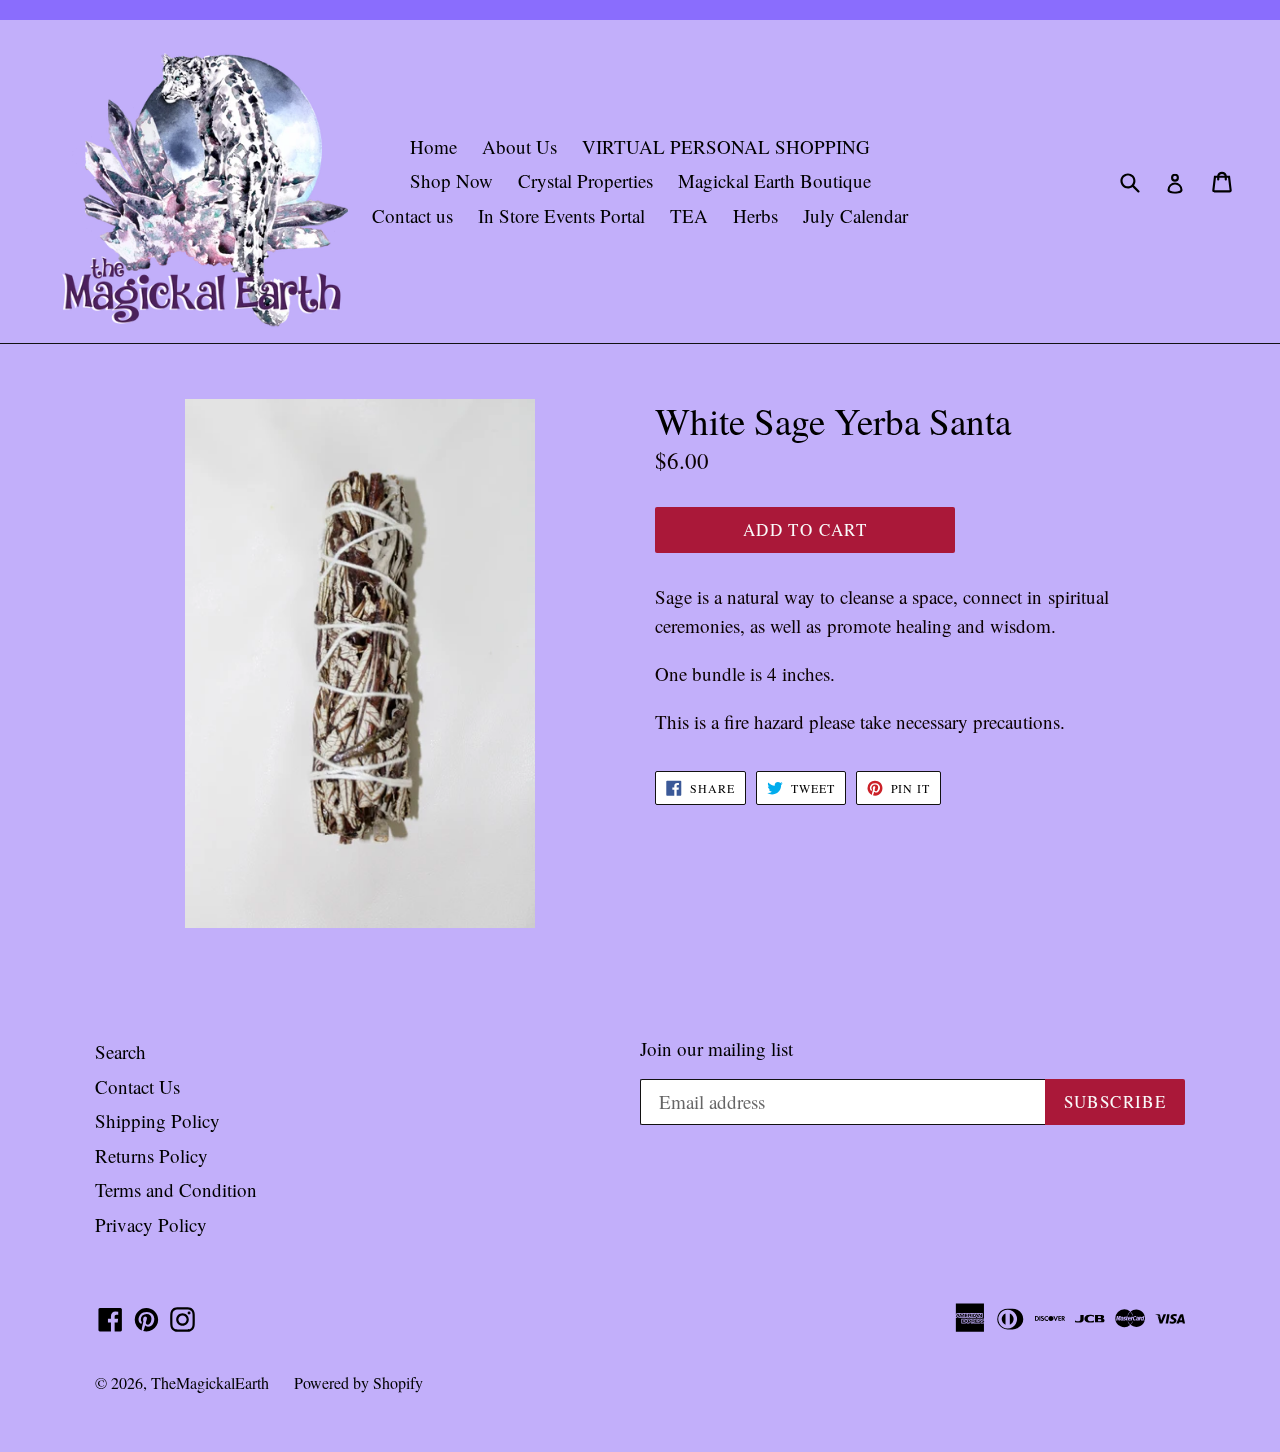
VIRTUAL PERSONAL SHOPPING (726, 146)
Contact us (412, 215)
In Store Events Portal (561, 215)
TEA (689, 215)
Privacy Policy (151, 1224)
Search (120, 1051)
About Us (519, 146)
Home (433, 146)
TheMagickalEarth (210, 1382)
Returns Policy (151, 1155)
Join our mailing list (716, 1049)
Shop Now (451, 180)
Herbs (755, 215)
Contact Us (137, 1086)
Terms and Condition (176, 1189)
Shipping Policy (157, 1120)
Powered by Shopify (358, 1382)
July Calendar (855, 215)
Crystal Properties (585, 180)
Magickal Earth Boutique (774, 180)
